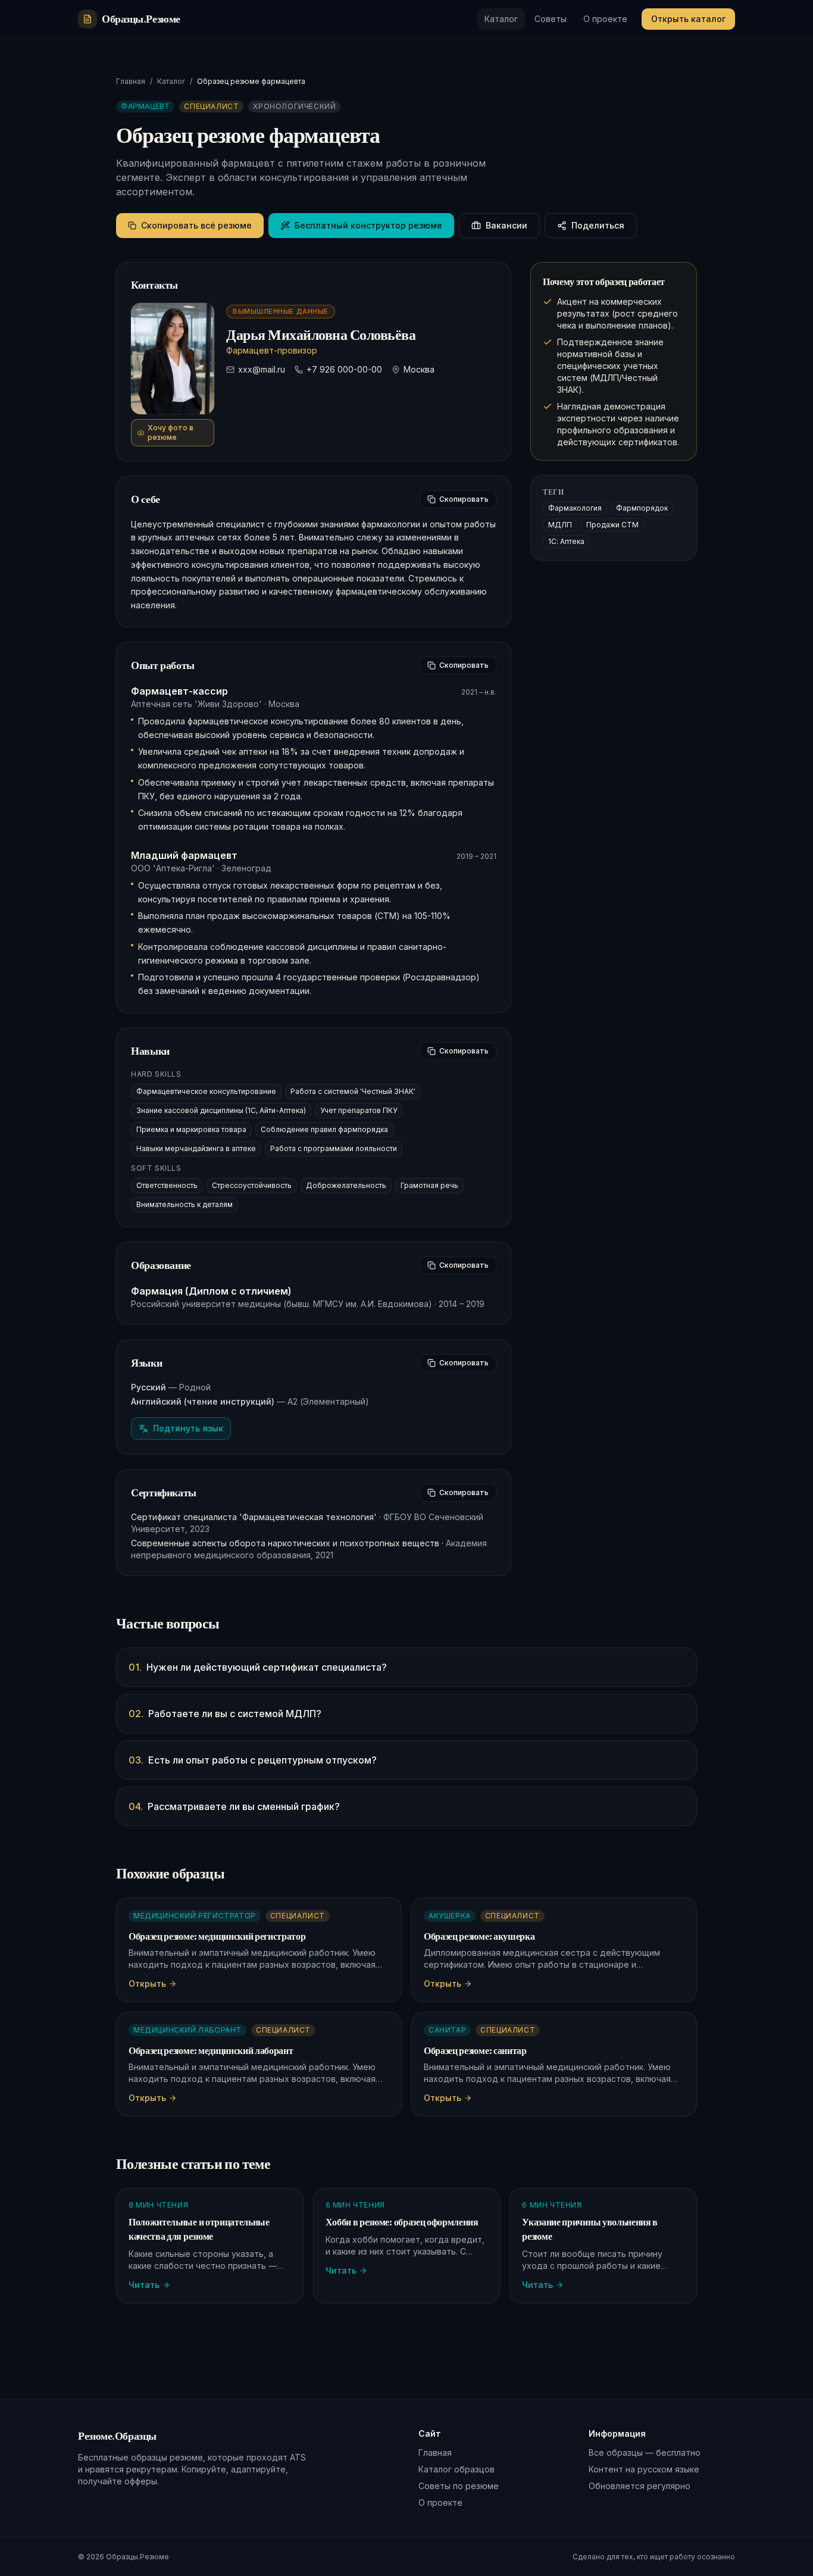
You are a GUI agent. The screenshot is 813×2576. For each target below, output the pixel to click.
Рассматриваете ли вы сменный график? (234, 1806)
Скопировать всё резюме (196, 225)
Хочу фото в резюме (171, 432)
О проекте (605, 19)
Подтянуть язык (188, 1428)
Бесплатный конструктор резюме (368, 225)
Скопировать (464, 499)
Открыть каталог (688, 19)
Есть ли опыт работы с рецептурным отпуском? (253, 1760)
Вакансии (506, 225)
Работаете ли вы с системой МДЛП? (225, 1714)
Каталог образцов (456, 2469)
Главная (131, 81)
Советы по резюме (459, 2486)
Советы (551, 19)
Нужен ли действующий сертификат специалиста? (258, 1667)
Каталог (501, 19)
